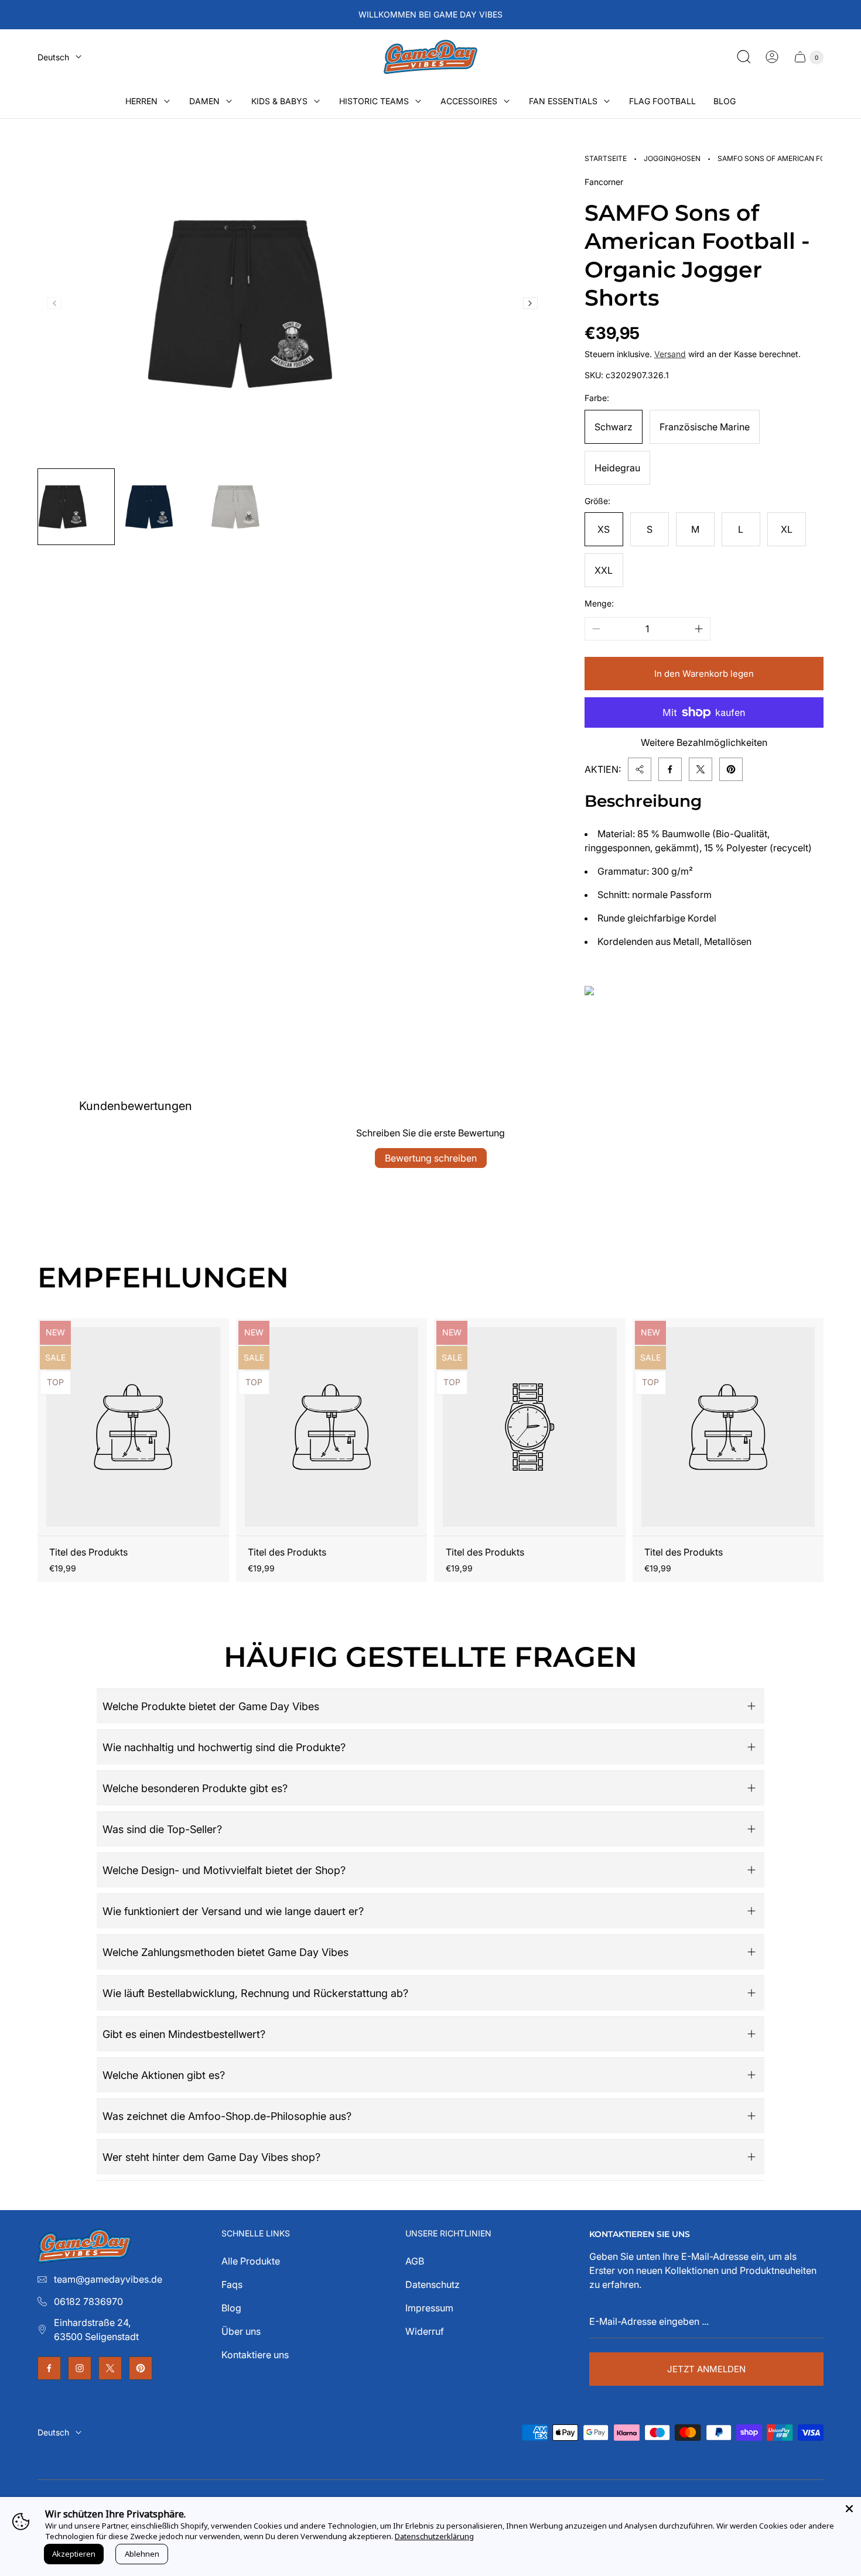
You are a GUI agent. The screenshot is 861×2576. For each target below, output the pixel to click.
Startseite (606, 158)
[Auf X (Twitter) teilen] (701, 769)
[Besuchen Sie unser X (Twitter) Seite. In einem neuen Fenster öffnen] (110, 2368)
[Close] (849, 2509)
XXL (604, 570)
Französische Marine (705, 427)
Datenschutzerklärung (434, 2536)
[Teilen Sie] (640, 769)
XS (604, 529)
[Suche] (744, 57)
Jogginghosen (672, 158)
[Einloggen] (772, 57)
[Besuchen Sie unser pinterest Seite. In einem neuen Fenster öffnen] (141, 2368)
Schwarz (614, 427)
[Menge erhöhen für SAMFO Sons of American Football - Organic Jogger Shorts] (699, 629)
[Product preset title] (133, 1427)
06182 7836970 (88, 2301)
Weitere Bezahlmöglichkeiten (704, 742)
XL (787, 529)
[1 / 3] (76, 507)
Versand (670, 354)
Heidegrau (617, 468)
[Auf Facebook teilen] (670, 769)
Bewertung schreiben (431, 1158)
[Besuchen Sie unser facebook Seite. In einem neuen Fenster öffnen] (49, 2368)
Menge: (599, 603)
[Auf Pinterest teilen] (731, 769)
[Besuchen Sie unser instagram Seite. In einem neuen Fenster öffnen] (80, 2368)
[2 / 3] (163, 507)
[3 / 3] (249, 507)
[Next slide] (530, 303)
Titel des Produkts (88, 1552)
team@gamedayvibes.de (108, 2279)
